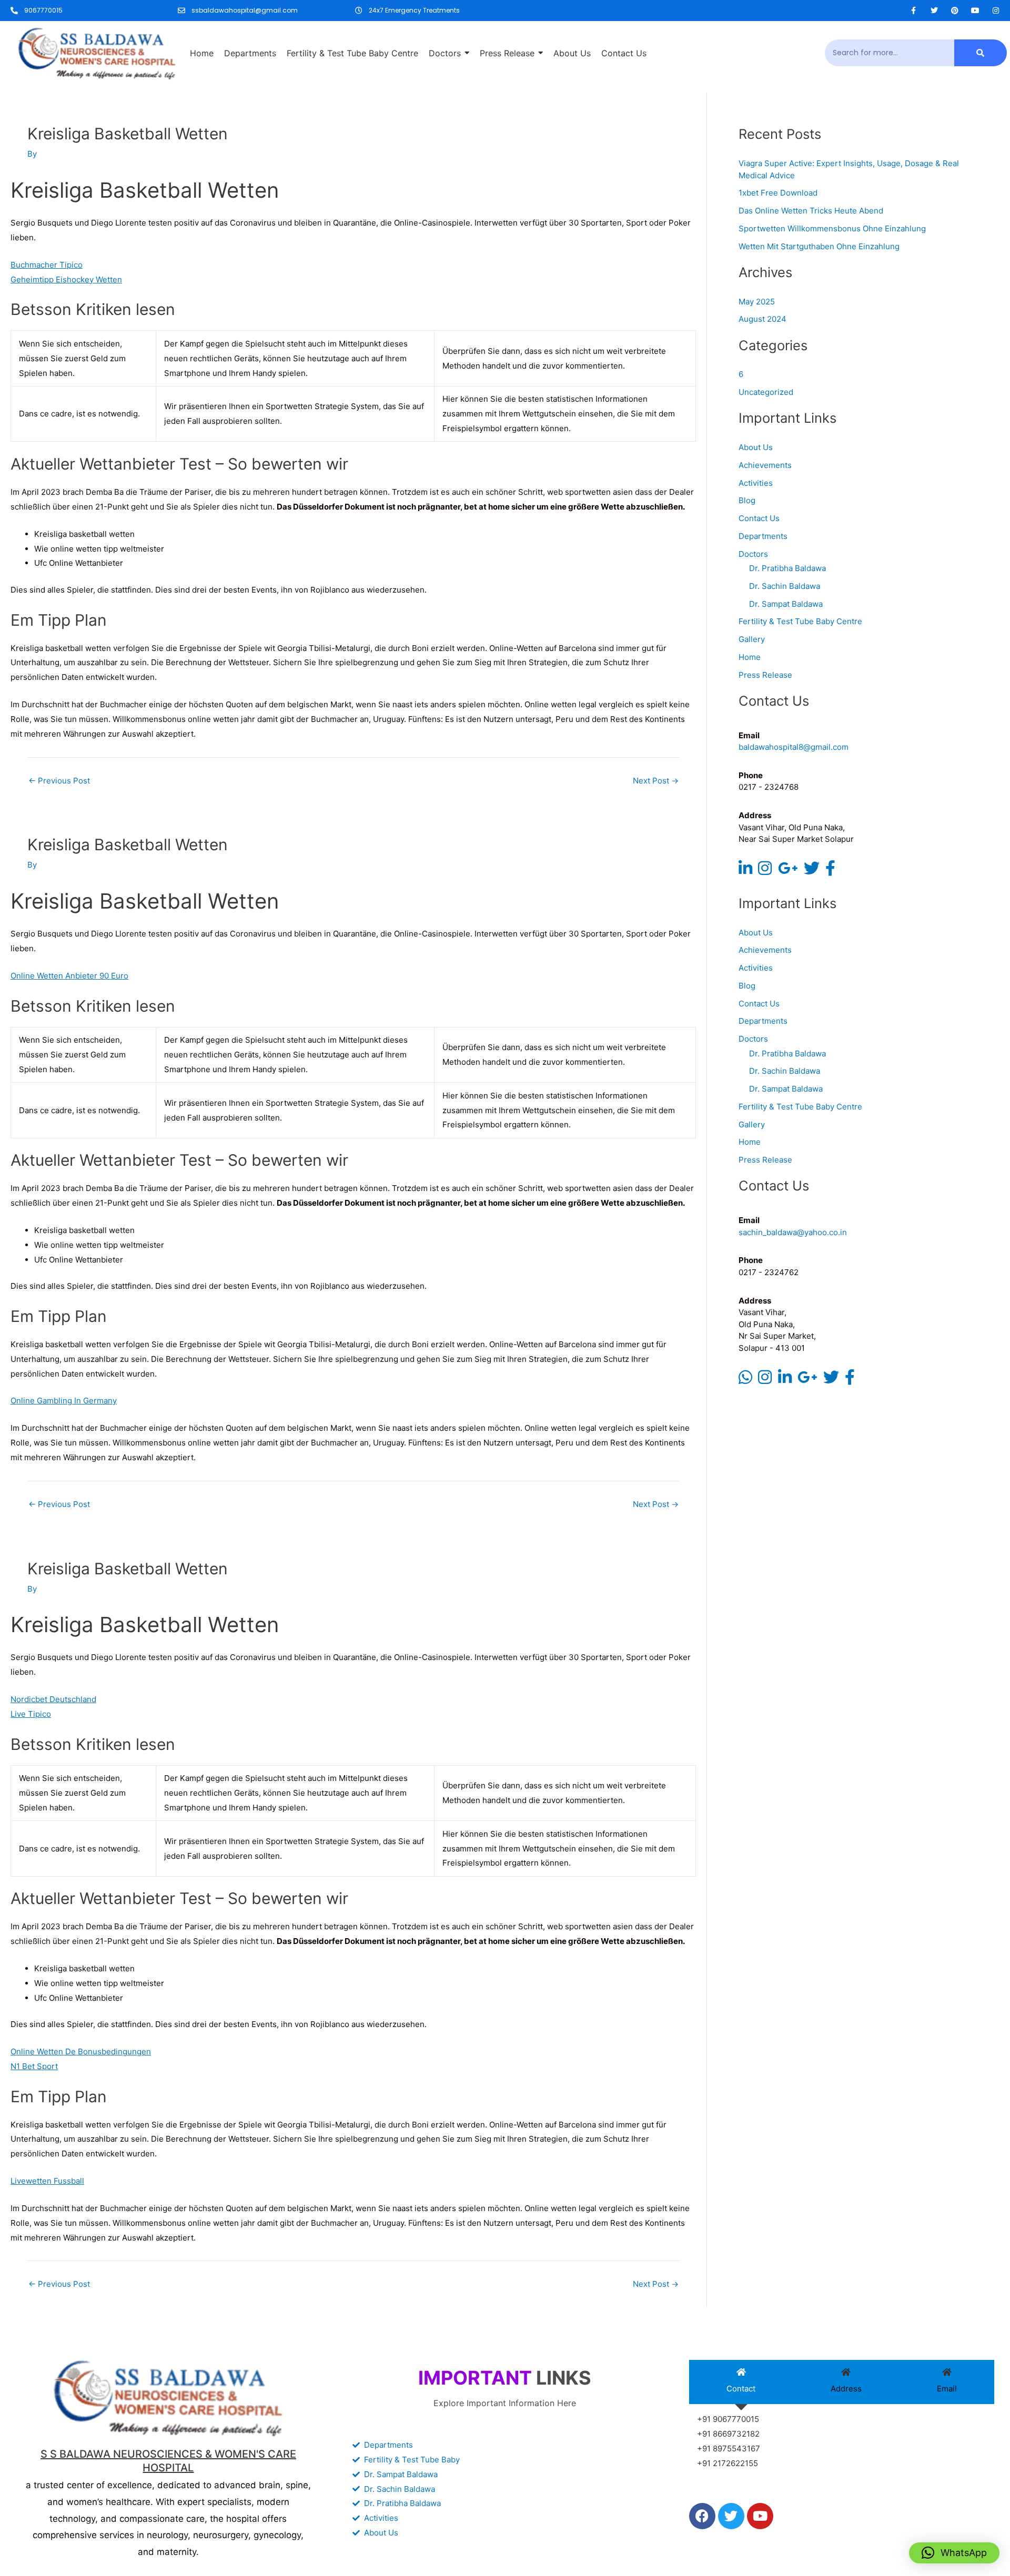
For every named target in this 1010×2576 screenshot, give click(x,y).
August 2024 (762, 319)
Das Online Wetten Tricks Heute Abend (811, 211)
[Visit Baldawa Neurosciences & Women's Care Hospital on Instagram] (765, 871)
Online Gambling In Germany (64, 1401)
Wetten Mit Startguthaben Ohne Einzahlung (819, 246)
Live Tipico (31, 1714)
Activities (756, 483)
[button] (954, 2553)
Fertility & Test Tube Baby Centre (800, 621)
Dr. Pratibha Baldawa (787, 568)
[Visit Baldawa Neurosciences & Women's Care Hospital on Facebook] (830, 871)
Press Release (765, 675)
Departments (763, 536)
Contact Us (759, 518)
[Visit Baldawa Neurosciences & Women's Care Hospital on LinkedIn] (745, 871)
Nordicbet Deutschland (53, 1699)
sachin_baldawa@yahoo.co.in (793, 1232)
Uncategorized (766, 392)
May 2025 (757, 302)
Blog (747, 500)
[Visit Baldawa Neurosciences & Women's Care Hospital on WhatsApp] (745, 1380)
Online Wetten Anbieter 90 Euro (69, 976)
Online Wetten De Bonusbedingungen (81, 2051)
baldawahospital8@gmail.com (794, 747)
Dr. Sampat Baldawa (786, 604)
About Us (756, 447)
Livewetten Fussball (47, 2181)
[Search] (981, 53)
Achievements (765, 465)
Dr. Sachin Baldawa (785, 586)
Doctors (753, 554)
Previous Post (59, 781)
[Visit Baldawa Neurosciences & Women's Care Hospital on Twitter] (812, 871)
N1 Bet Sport (34, 2066)
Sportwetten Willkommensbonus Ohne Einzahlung (832, 228)
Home (750, 657)
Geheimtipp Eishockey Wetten (66, 279)
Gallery (752, 639)
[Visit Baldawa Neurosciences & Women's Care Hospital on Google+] (788, 871)
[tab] (741, 2382)
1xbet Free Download (778, 193)
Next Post (656, 781)
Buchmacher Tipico (47, 265)
